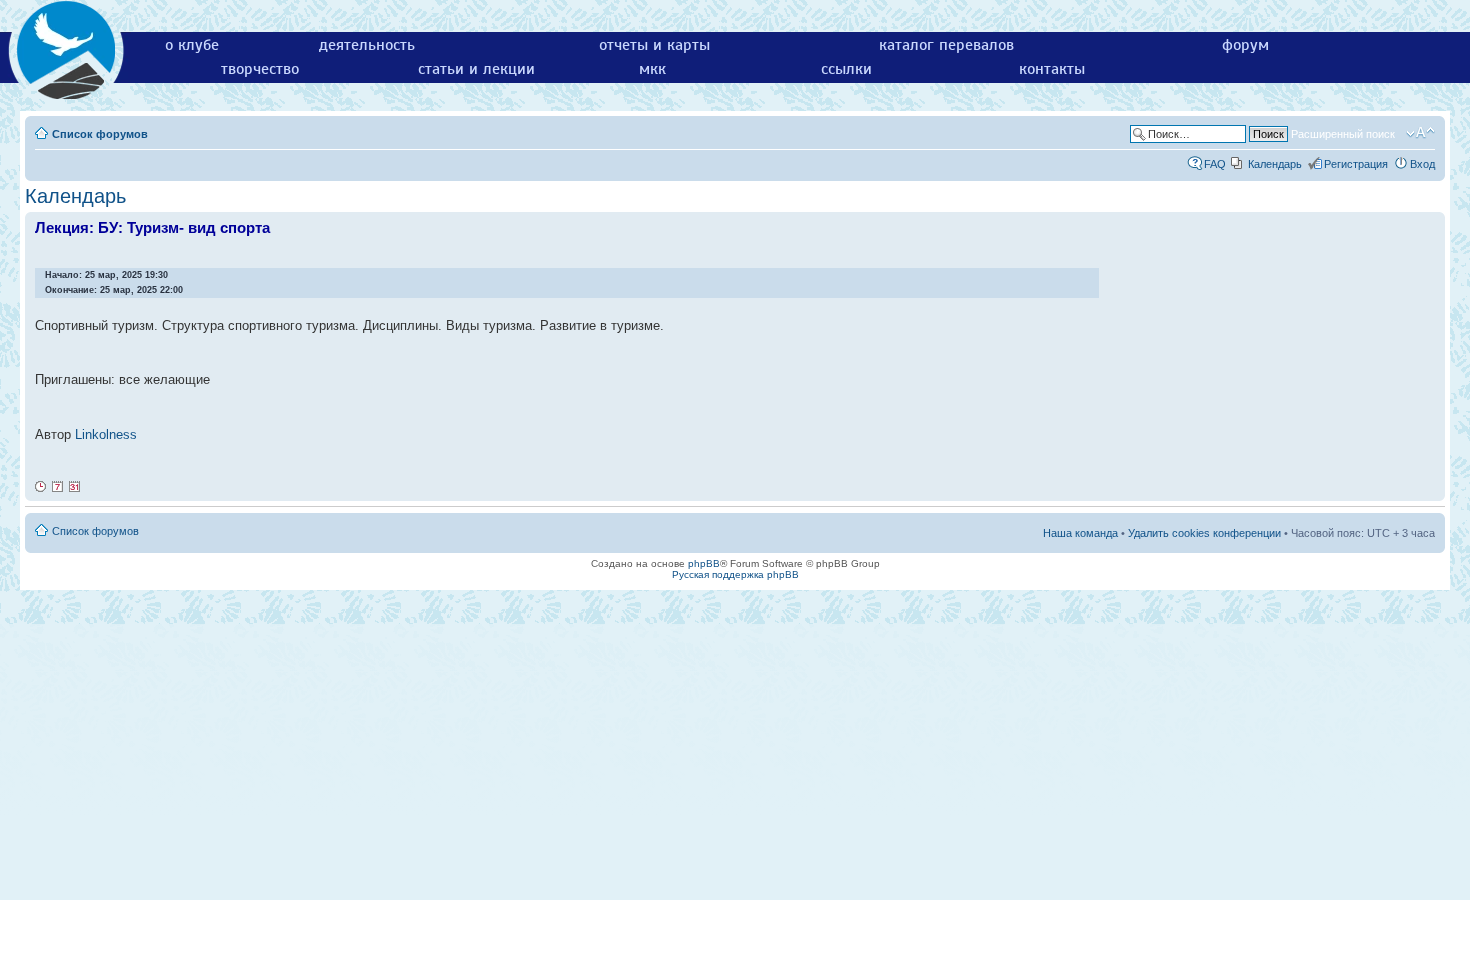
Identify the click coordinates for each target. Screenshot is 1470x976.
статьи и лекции (476, 69)
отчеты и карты (654, 45)
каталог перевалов (946, 45)
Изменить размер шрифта (1420, 133)
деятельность (367, 45)
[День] (41, 487)
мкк (652, 69)
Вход (1422, 164)
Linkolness (106, 434)
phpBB (704, 563)
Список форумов (100, 134)
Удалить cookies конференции (1204, 533)
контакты (1052, 69)
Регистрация (1356, 164)
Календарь (1275, 164)
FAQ (1215, 164)
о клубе (192, 45)
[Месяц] (75, 487)
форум (1245, 45)
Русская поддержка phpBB (735, 574)
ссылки (846, 69)
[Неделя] (58, 487)
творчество (260, 69)
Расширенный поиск (1343, 134)
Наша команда (1080, 533)
